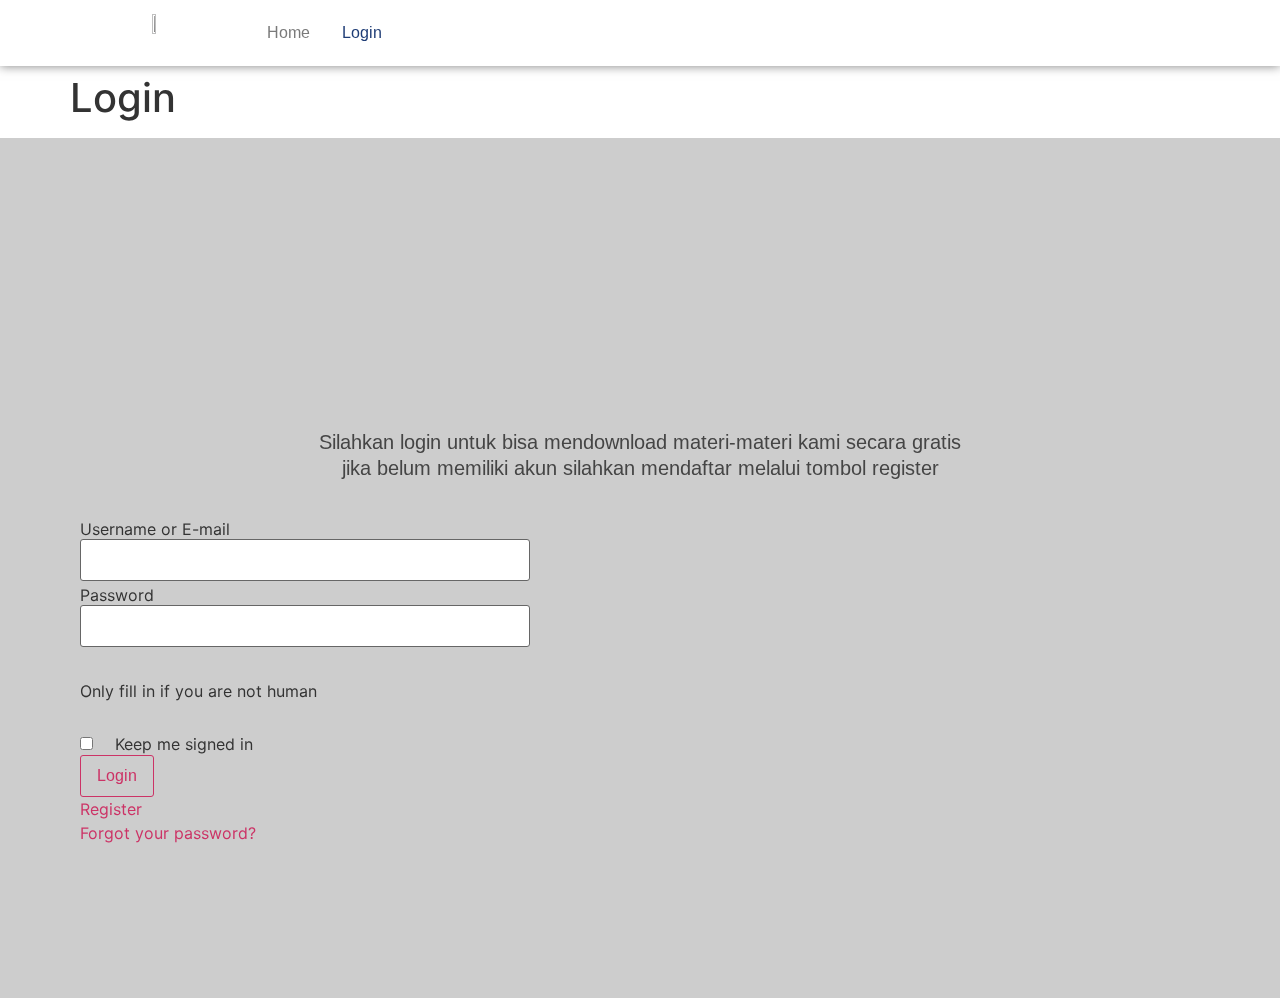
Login (362, 32)
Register (111, 809)
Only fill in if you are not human (198, 691)
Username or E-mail (155, 529)
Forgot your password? (168, 833)
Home (288, 32)
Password (117, 595)
